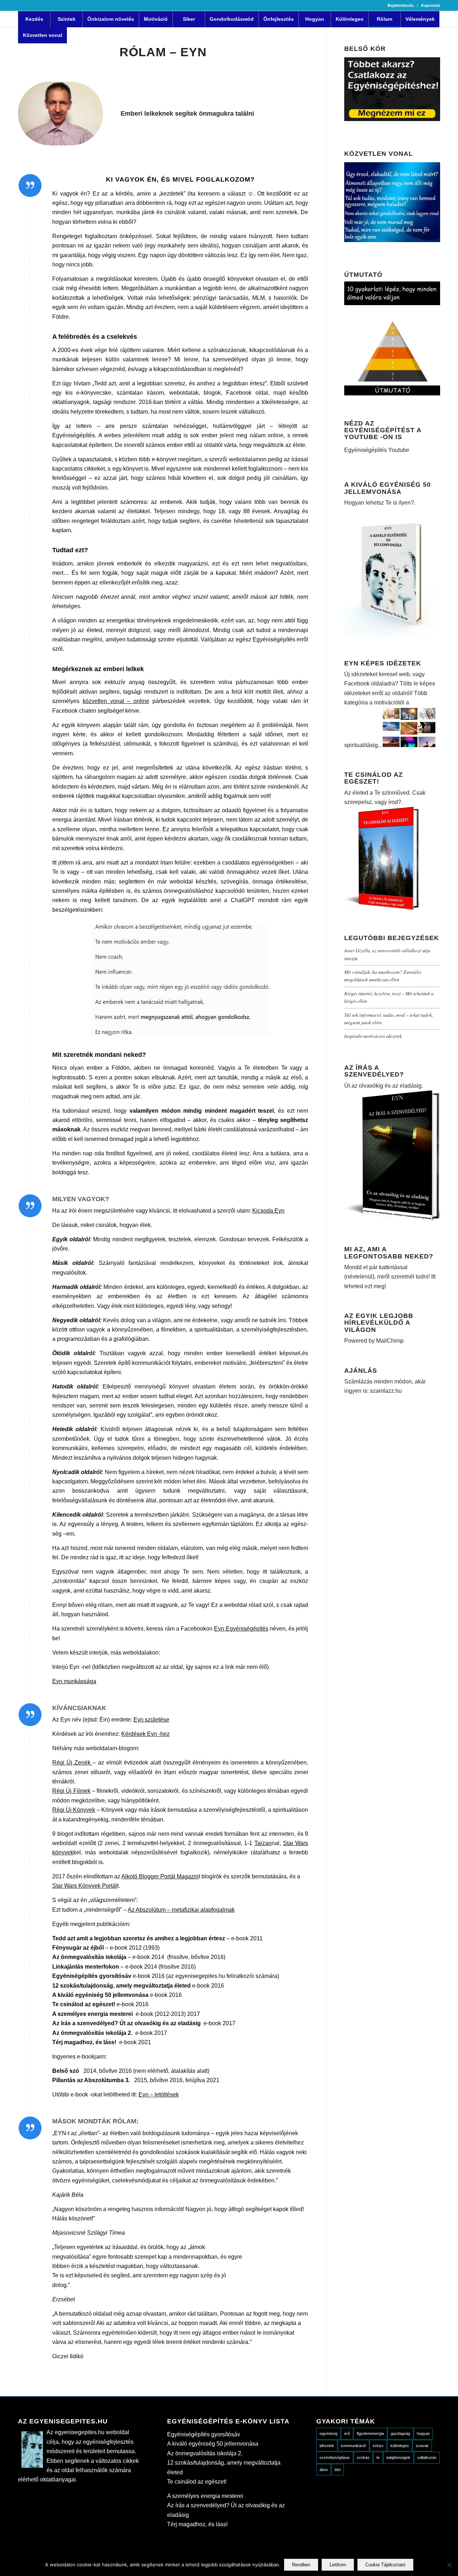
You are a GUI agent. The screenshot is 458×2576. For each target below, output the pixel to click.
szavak (422, 2446)
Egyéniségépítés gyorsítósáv (204, 2434)
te (378, 2457)
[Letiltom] (449, 2565)
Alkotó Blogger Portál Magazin (160, 1876)
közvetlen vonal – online (116, 701)
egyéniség (328, 2433)
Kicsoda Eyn (268, 1211)
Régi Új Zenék (72, 1763)
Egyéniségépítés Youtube (377, 450)
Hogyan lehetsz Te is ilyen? (379, 503)
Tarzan (263, 1843)
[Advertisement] (392, 1525)
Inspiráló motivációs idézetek (373, 1036)
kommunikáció (354, 2446)
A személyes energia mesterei (205, 2496)
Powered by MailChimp (374, 1341)
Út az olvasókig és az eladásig (383, 1086)
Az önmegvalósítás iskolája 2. (205, 2453)
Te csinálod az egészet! (197, 2482)
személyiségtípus (335, 2457)
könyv (378, 2446)
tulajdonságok (398, 2457)
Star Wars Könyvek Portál (85, 1886)
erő (347, 2433)
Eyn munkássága (74, 1681)
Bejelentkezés (401, 5)
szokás (363, 2457)
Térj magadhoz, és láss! (197, 2524)
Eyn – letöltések (159, 2094)
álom (324, 2470)
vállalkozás (427, 2457)
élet (338, 2470)
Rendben (301, 2565)
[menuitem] (401, 5)
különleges (400, 2446)
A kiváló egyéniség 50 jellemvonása (213, 2444)
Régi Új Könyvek (74, 1810)
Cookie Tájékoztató (385, 2565)
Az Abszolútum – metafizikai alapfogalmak (181, 1910)
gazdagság (400, 2433)
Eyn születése (151, 1720)
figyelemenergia (370, 2433)
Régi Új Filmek (71, 1791)
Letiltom (338, 2565)
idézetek (327, 2446)
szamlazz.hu (385, 1391)
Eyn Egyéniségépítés (241, 1629)
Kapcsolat (431, 5)
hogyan (423, 2433)
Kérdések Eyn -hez (145, 1734)
